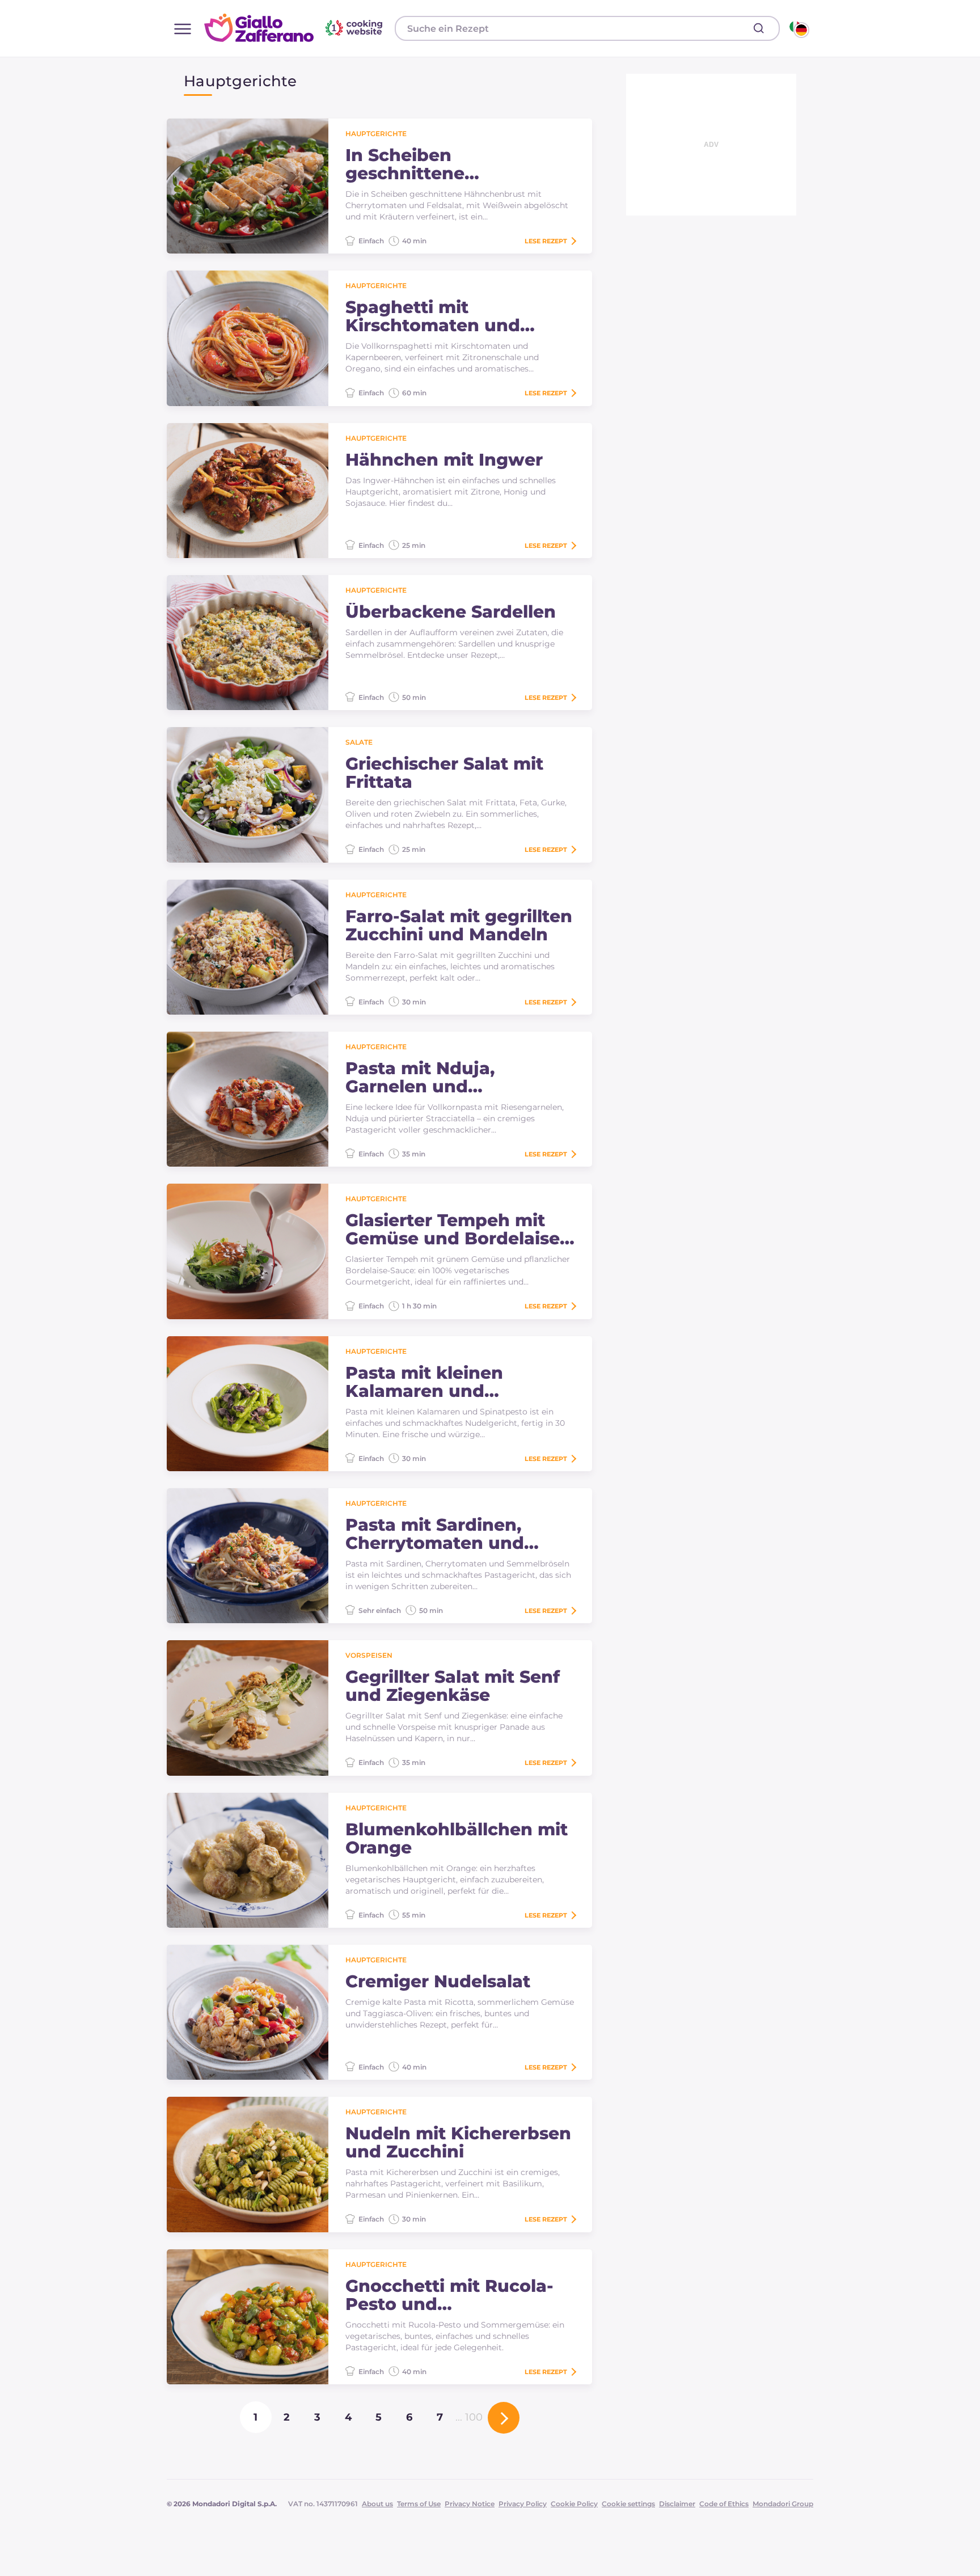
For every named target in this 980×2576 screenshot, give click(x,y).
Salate (359, 742)
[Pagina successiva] (504, 2418)
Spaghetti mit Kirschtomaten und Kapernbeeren (433, 316)
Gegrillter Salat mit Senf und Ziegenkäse (453, 1686)
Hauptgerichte (376, 134)
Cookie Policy (574, 2504)
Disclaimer (677, 2504)
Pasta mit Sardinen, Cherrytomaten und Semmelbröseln (435, 1534)
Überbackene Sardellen (451, 612)
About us (377, 2504)
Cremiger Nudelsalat (438, 1982)
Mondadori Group (783, 2504)
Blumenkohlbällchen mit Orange (457, 1839)
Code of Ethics (724, 2504)
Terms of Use (419, 2504)
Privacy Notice (470, 2504)
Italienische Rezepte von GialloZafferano (295, 28)
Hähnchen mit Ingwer (444, 460)
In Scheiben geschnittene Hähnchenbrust (416, 164)
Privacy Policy (523, 2504)
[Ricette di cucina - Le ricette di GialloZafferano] (798, 28)
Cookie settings (628, 2504)
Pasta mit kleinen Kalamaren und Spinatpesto (424, 1382)
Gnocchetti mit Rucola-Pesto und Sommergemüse (449, 2295)
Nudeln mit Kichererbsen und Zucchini (458, 2143)
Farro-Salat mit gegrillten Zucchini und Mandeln (459, 926)
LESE (546, 241)
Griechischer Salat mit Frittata (444, 773)
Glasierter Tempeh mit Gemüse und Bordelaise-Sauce (456, 1230)
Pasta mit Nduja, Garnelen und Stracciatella (420, 1078)
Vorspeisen (369, 1655)
